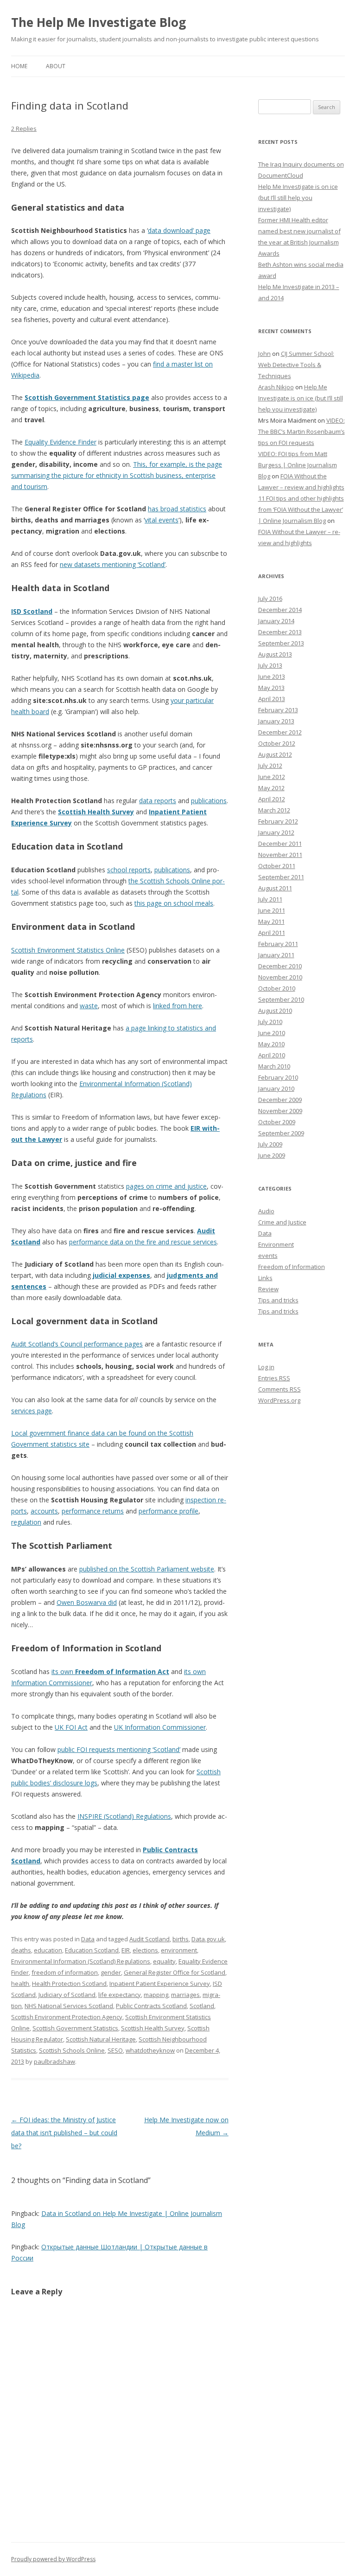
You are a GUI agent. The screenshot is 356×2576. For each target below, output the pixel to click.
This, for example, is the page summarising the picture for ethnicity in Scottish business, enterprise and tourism (117, 475)
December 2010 (280, 966)
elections (145, 1950)
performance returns (93, 1511)
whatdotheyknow (150, 2050)
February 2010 (278, 1077)
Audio (266, 1211)
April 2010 (272, 1055)
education (48, 1950)
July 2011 (270, 899)
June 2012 (272, 777)
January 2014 (276, 621)
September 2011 (281, 877)
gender (111, 1972)
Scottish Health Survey (96, 812)
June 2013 (272, 676)
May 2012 (271, 788)
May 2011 (271, 921)
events (268, 1256)
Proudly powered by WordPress (53, 2559)
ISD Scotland (32, 611)
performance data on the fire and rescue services (143, 1242)
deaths (21, 1950)
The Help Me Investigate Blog (99, 22)
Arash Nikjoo (276, 387)
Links (265, 1278)
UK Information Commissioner (160, 1727)
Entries (274, 1378)
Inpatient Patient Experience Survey (160, 1984)
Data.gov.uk (208, 1939)
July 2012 (270, 766)
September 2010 (281, 999)
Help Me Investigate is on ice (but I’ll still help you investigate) (298, 198)
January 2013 (276, 721)
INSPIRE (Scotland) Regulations (124, 1816)
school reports (129, 870)
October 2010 (277, 988)
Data (88, 1939)
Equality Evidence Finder (60, 442)
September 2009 (281, 1133)
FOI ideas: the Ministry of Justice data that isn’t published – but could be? (64, 2133)
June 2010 (272, 1033)
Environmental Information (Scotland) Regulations (81, 1961)
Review (268, 1289)
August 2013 (275, 654)
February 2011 (278, 944)
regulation (26, 1522)
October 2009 (277, 1122)
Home (19, 66)
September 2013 (281, 643)
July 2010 (270, 1022)
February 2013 (278, 710)
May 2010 (271, 1044)
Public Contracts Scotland (151, 2006)
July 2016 (270, 599)
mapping (156, 1995)
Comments (280, 1389)
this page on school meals (174, 903)
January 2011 (276, 955)
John (264, 354)
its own (110, 1671)
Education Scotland (92, 1950)
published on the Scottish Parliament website (147, 1569)
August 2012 (275, 754)
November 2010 (280, 977)
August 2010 (275, 1011)
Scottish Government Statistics (75, 2028)
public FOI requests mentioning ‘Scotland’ (119, 1749)
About (56, 66)
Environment (276, 1244)
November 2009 (280, 1111)
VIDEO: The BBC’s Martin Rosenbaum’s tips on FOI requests (302, 431)
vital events (162, 520)
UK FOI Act (71, 1727)
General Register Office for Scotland (175, 1972)
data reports (158, 801)
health (20, 1984)
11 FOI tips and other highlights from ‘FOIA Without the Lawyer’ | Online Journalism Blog (301, 509)
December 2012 (280, 732)
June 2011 (272, 910)
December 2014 (280, 610)
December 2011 (280, 844)
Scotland (202, 2006)
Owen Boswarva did (87, 1602)
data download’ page (179, 230)
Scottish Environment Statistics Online (68, 950)
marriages (185, 1995)
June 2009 (272, 1155)
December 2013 (280, 632)
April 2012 (272, 799)
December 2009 (280, 1100)
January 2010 (276, 1088)
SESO (115, 2050)
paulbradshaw (54, 2061)
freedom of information (65, 1972)
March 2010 (274, 1066)
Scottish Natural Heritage (101, 2039)
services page (32, 1411)
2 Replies (24, 129)
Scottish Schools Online (72, 2050)
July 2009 (270, 1144)
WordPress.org (279, 1400)
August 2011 (275, 888)
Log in (266, 1367)
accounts (44, 1511)
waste (89, 1006)
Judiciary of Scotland (67, 1995)
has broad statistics (177, 509)
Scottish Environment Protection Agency (67, 2017)
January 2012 (276, 832)
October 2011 (277, 866)
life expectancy (120, 1995)
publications (209, 801)
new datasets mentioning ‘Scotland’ (113, 564)
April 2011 (272, 933)
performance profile (168, 1511)
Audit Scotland (149, 1939)
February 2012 (278, 821)
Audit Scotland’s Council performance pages (77, 1344)
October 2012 (277, 743)
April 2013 (272, 699)
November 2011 (280, 855)
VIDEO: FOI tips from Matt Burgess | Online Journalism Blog (298, 465)
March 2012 (274, 810)
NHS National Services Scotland (69, 2006)
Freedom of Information (292, 1267)
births (181, 1939)
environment (179, 1950)
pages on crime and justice (166, 1186)
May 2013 (271, 688)
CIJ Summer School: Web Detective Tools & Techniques (296, 365)
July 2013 (270, 665)
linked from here (178, 1006)
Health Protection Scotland (69, 1984)
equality (164, 1961)
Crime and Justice (282, 1222)
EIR (126, 1950)
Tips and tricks (278, 1300)
